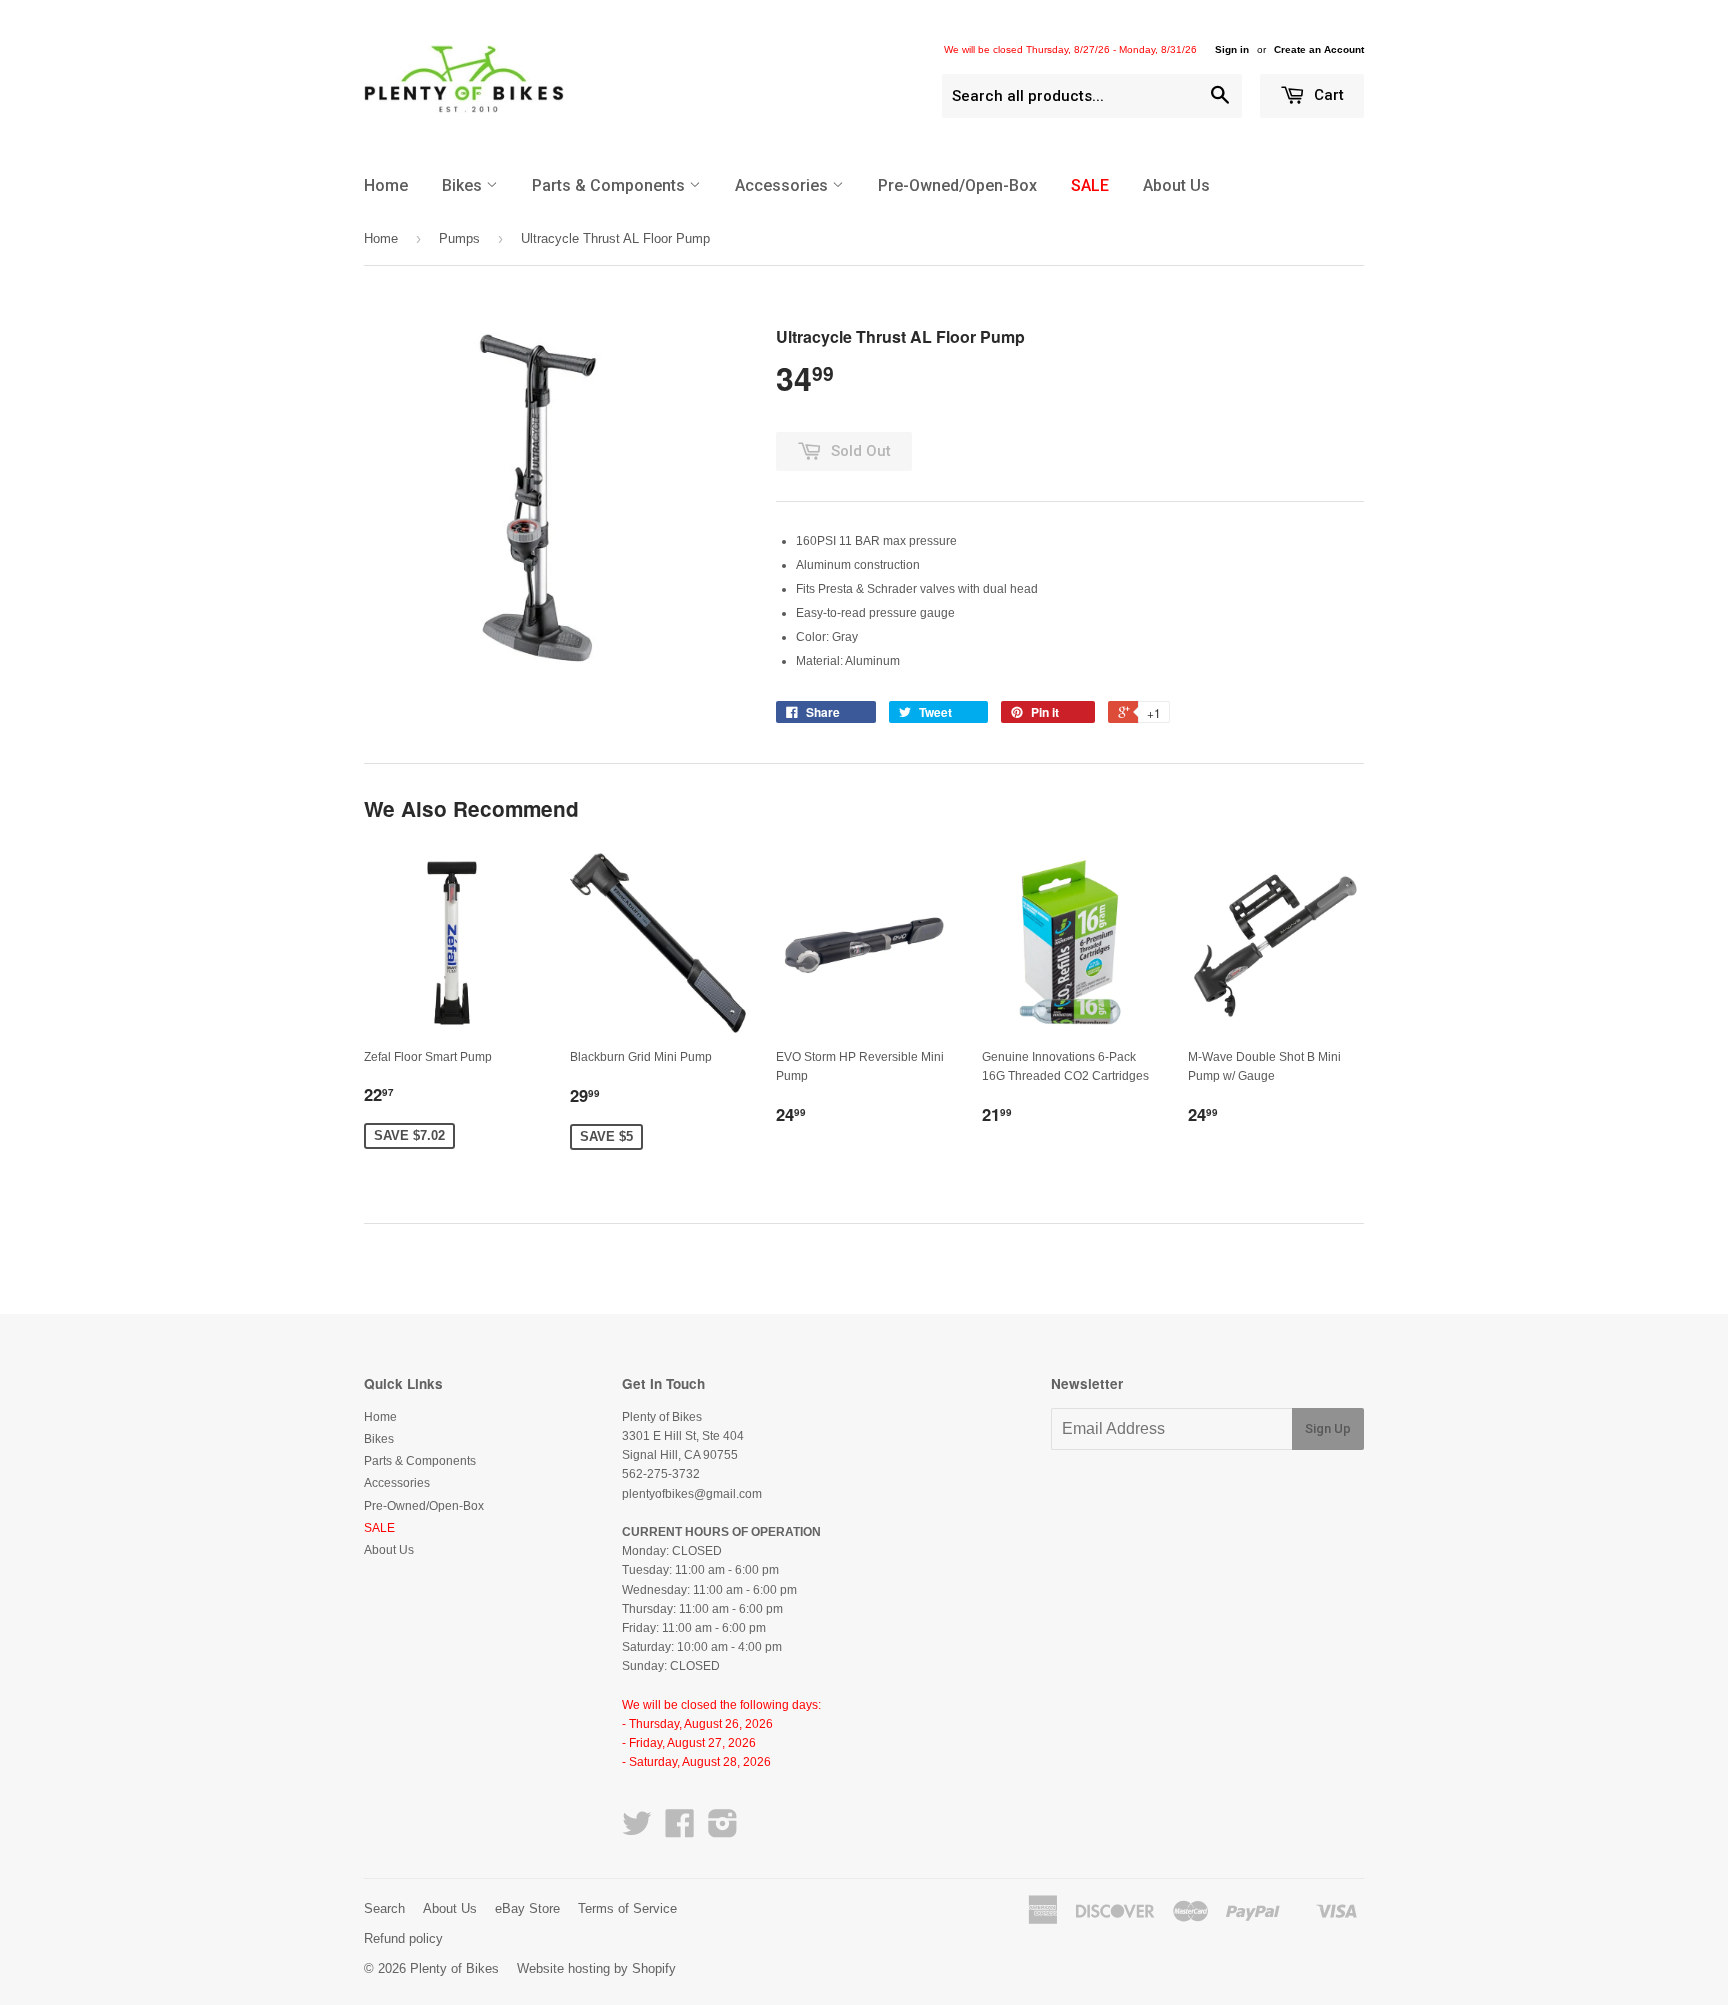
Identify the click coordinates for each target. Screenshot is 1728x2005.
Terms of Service (627, 1908)
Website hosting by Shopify (596, 1968)
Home (386, 185)
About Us (1176, 185)
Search (384, 1908)
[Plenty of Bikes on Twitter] (637, 1831)
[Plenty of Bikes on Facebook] (680, 1831)
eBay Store (527, 1908)
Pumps (459, 238)
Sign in (1232, 49)
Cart (1327, 95)
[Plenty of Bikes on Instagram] (723, 1831)
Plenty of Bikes (454, 1968)
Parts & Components (610, 185)
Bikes (464, 185)
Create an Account (1319, 49)
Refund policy (403, 1938)
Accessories (783, 185)
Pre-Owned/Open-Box (957, 185)
